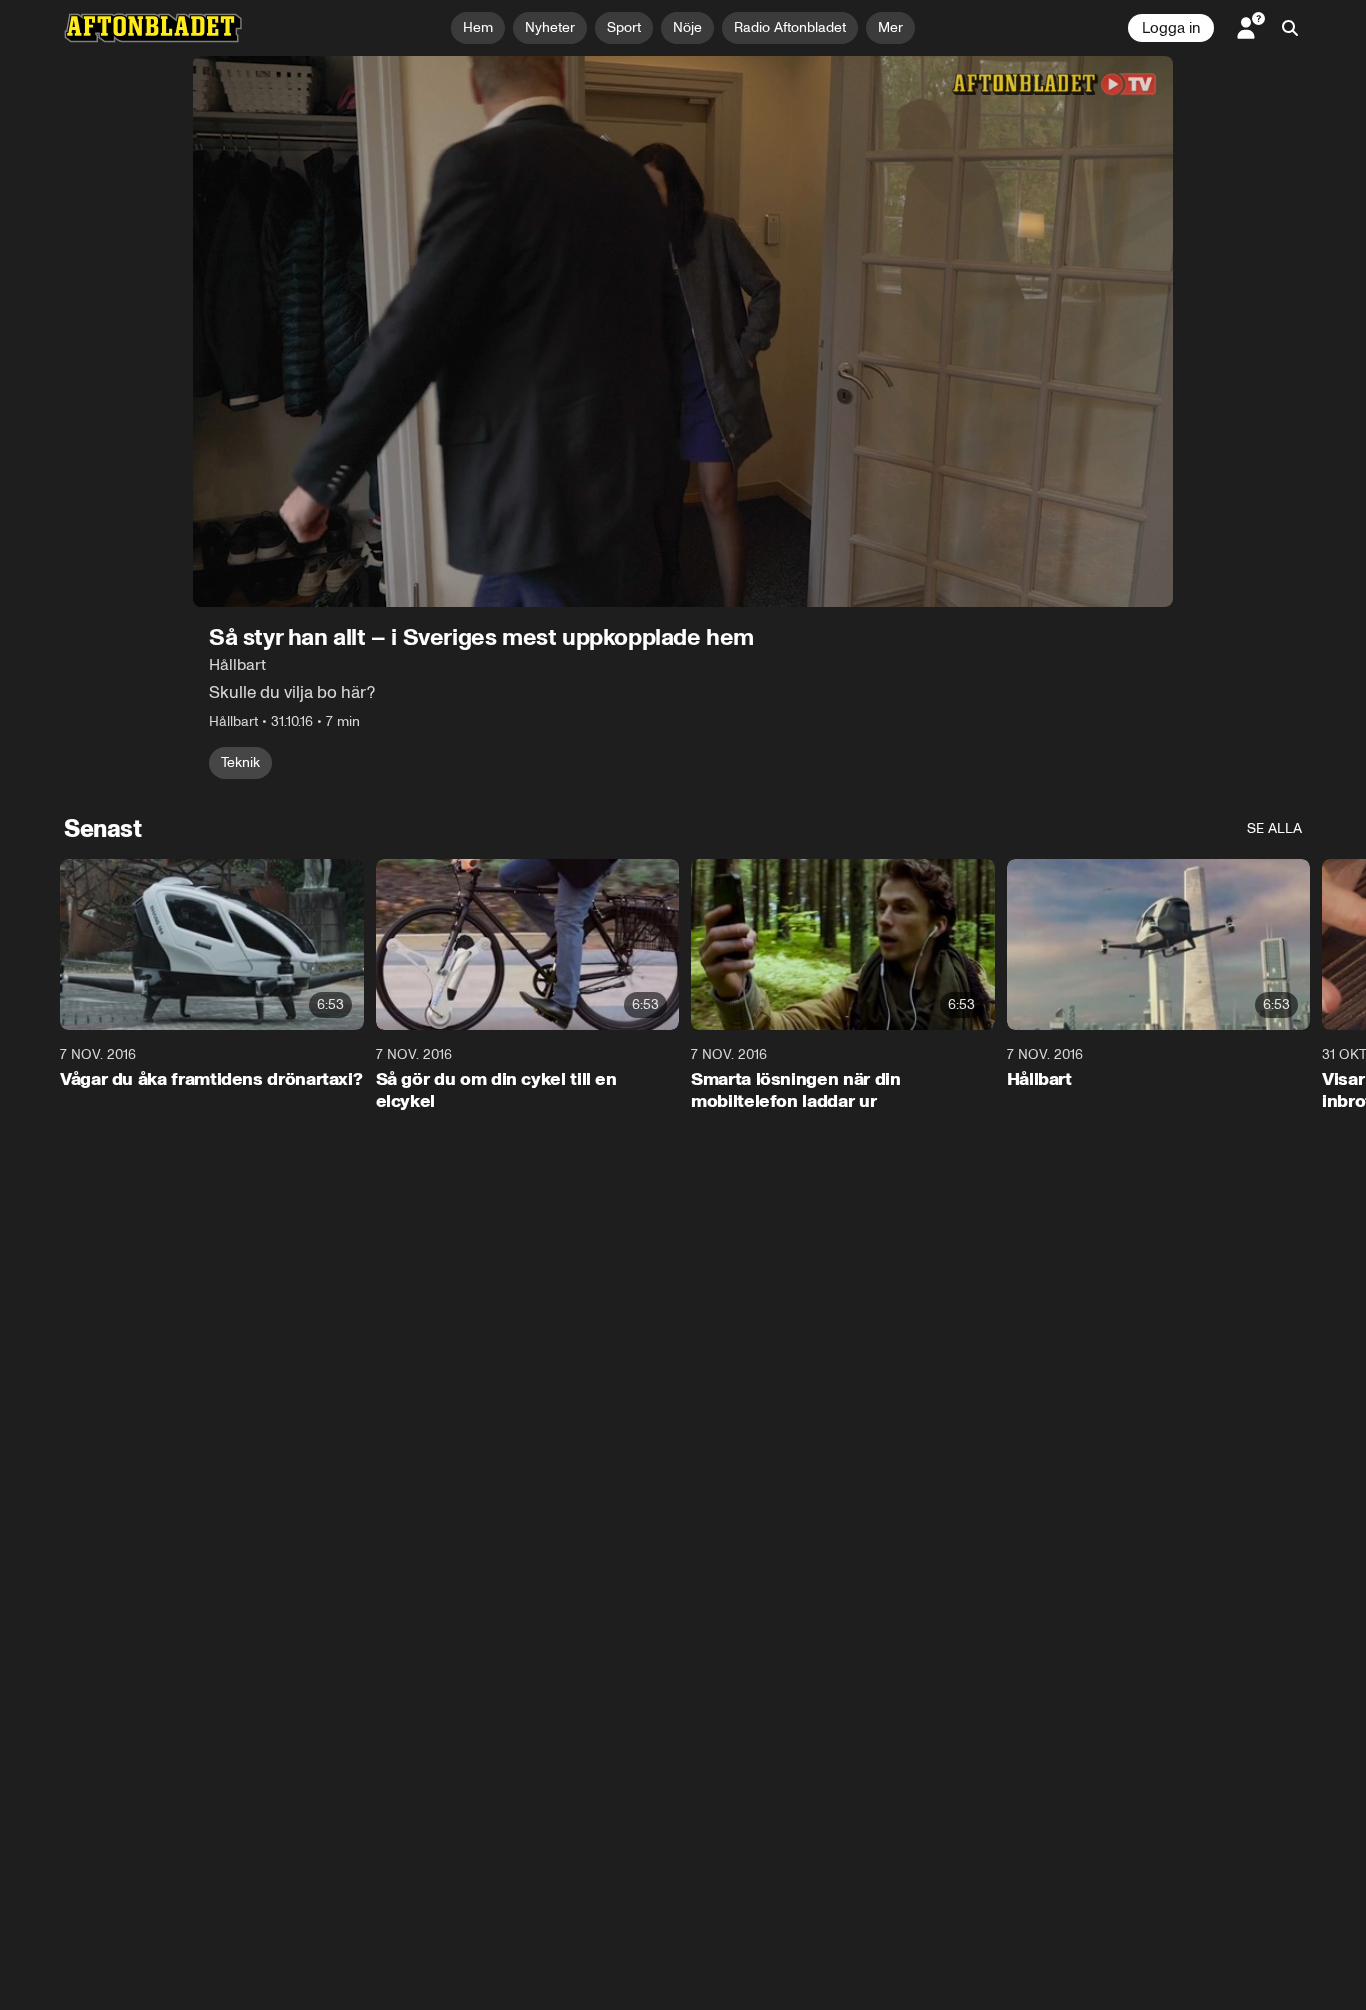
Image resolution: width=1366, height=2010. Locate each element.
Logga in (1171, 28)
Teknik (240, 762)
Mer (890, 27)
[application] (683, 331)
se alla (1274, 828)
